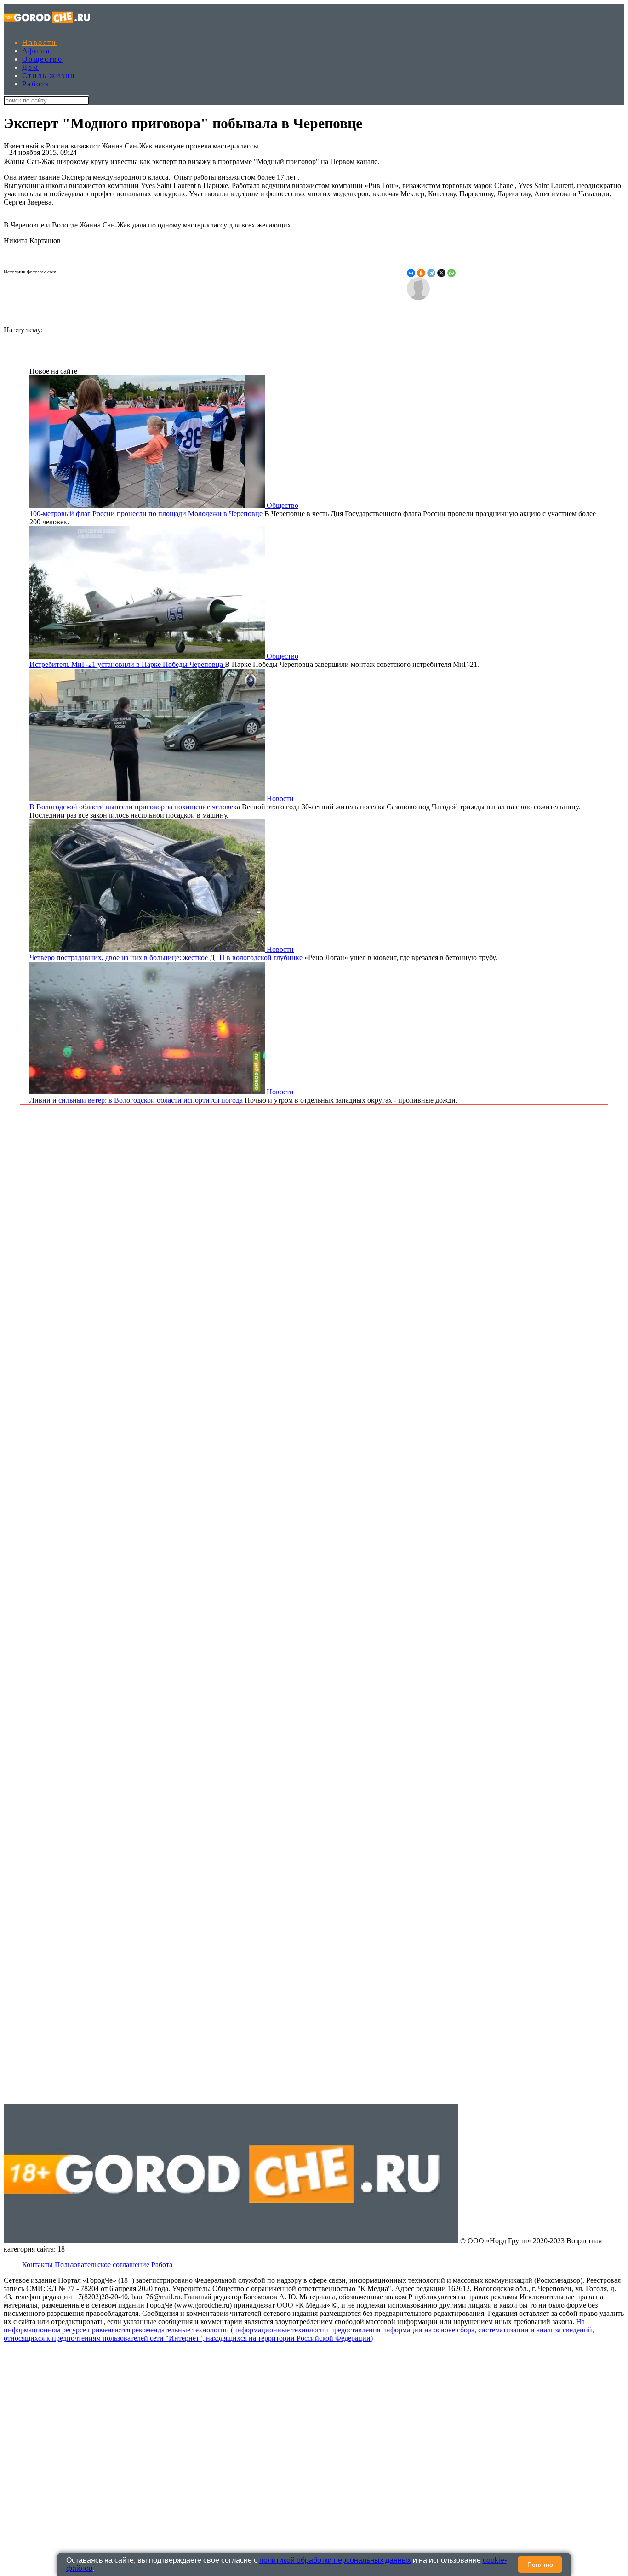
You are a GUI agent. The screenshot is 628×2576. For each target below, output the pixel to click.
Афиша (36, 51)
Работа (36, 84)
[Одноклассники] (421, 273)
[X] (441, 273)
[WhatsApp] (451, 273)
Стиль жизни (49, 76)
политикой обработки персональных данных (335, 2560)
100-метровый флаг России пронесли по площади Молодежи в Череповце (147, 514)
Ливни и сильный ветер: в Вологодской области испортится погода (137, 1100)
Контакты (37, 2265)
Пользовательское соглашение (102, 2265)
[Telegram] (431, 273)
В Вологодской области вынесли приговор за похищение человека (136, 807)
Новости (40, 43)
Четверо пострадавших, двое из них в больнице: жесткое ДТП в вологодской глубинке (167, 958)
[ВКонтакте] (411, 273)
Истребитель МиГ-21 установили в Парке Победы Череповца (127, 664)
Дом (30, 67)
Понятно (540, 2565)
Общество (42, 59)
